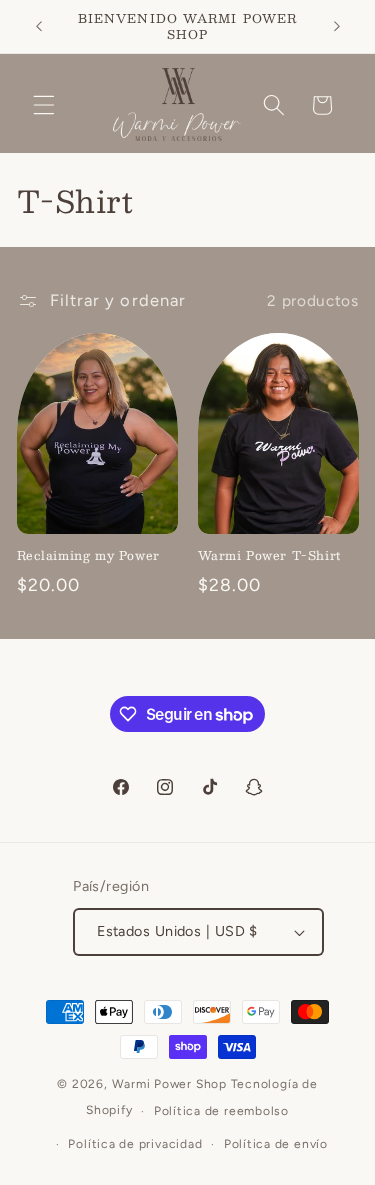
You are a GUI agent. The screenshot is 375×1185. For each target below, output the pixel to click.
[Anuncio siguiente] (337, 27)
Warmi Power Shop (169, 1084)
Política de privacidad (135, 1144)
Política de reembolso (221, 1111)
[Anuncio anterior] (39, 27)
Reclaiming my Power (88, 556)
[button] (44, 105)
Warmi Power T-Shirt (269, 556)
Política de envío (276, 1144)
